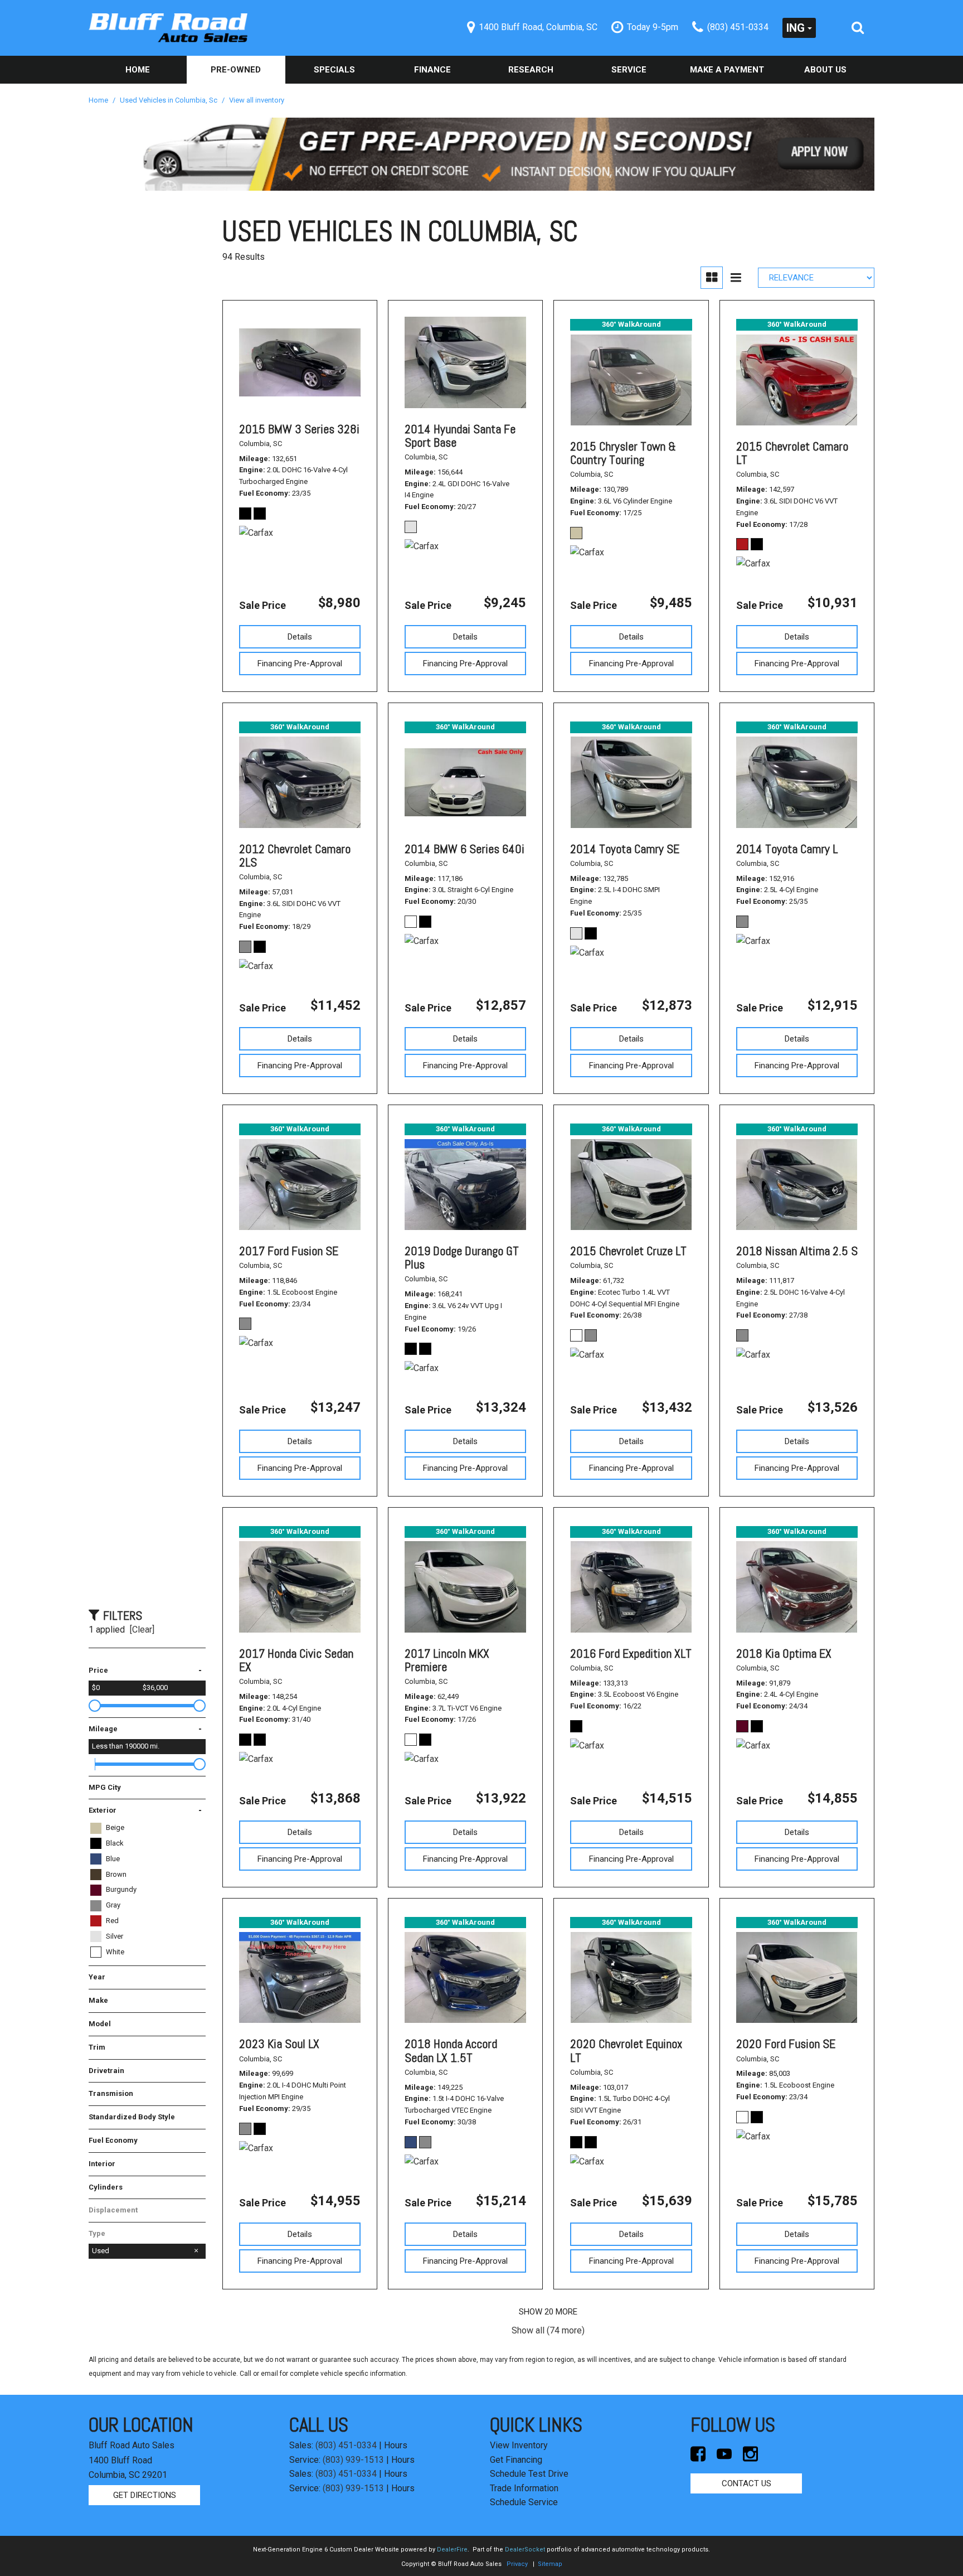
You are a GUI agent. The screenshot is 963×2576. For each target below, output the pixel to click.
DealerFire (452, 2550)
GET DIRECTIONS (145, 2495)
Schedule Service (524, 2502)
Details (300, 637)
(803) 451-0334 (346, 2445)
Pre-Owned (236, 70)
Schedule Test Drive (529, 2474)
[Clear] (142, 1630)
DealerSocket (525, 2550)
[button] (858, 28)
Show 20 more (548, 2312)
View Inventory (519, 2445)
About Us (825, 70)
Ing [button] (796, 28)
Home (138, 70)
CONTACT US (746, 2483)
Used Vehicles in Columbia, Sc (169, 100)
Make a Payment (727, 70)
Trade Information (524, 2488)
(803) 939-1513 (353, 2460)
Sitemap (550, 2564)
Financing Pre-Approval (300, 664)
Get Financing (516, 2460)
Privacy (517, 2564)
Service (629, 70)
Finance (432, 70)
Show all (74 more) (548, 2330)
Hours (396, 2445)
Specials (334, 70)
